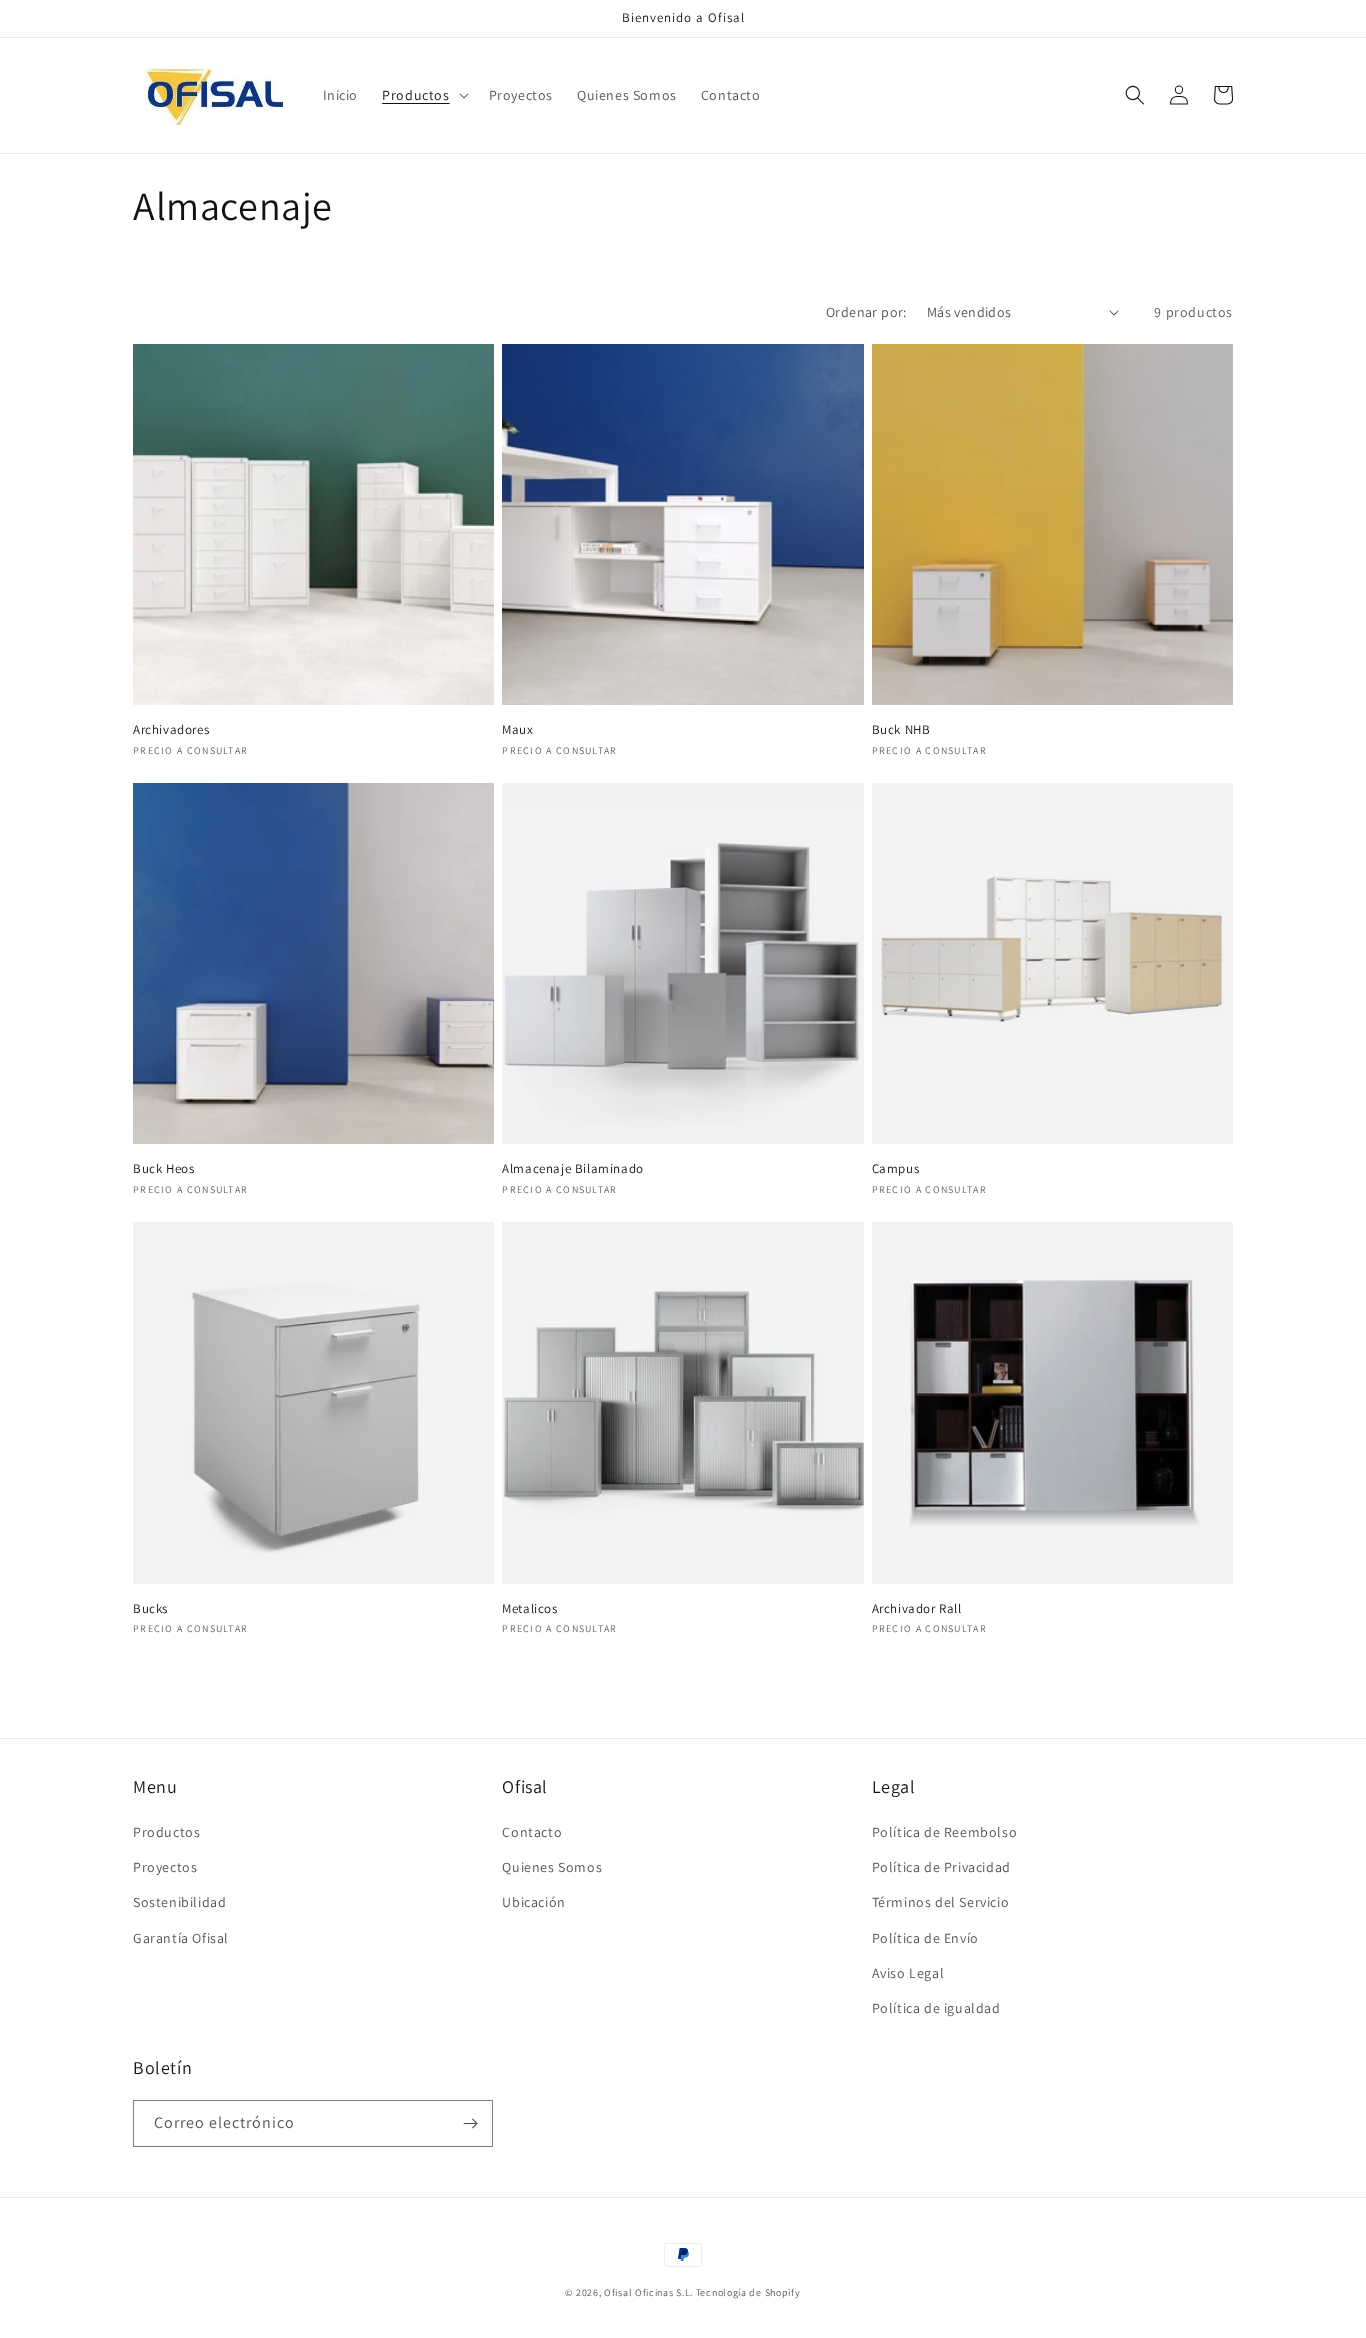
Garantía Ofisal (181, 1938)
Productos (166, 1832)
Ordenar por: (866, 312)
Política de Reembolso (945, 1832)
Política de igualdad (936, 2008)
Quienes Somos (552, 1867)
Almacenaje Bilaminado (573, 1169)
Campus (896, 1169)
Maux (517, 730)
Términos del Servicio (941, 1902)
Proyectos (165, 1867)
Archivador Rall (917, 1609)
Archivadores (171, 730)
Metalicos (529, 1609)
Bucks (150, 1609)
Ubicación (533, 1902)
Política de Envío (925, 1938)
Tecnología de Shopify (748, 2292)
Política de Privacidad (941, 1867)
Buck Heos (163, 1169)
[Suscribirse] (470, 2123)
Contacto (532, 1832)
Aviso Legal (908, 1973)
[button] (423, 95)
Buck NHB (901, 730)
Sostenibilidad (179, 1902)
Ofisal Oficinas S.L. (648, 2292)
